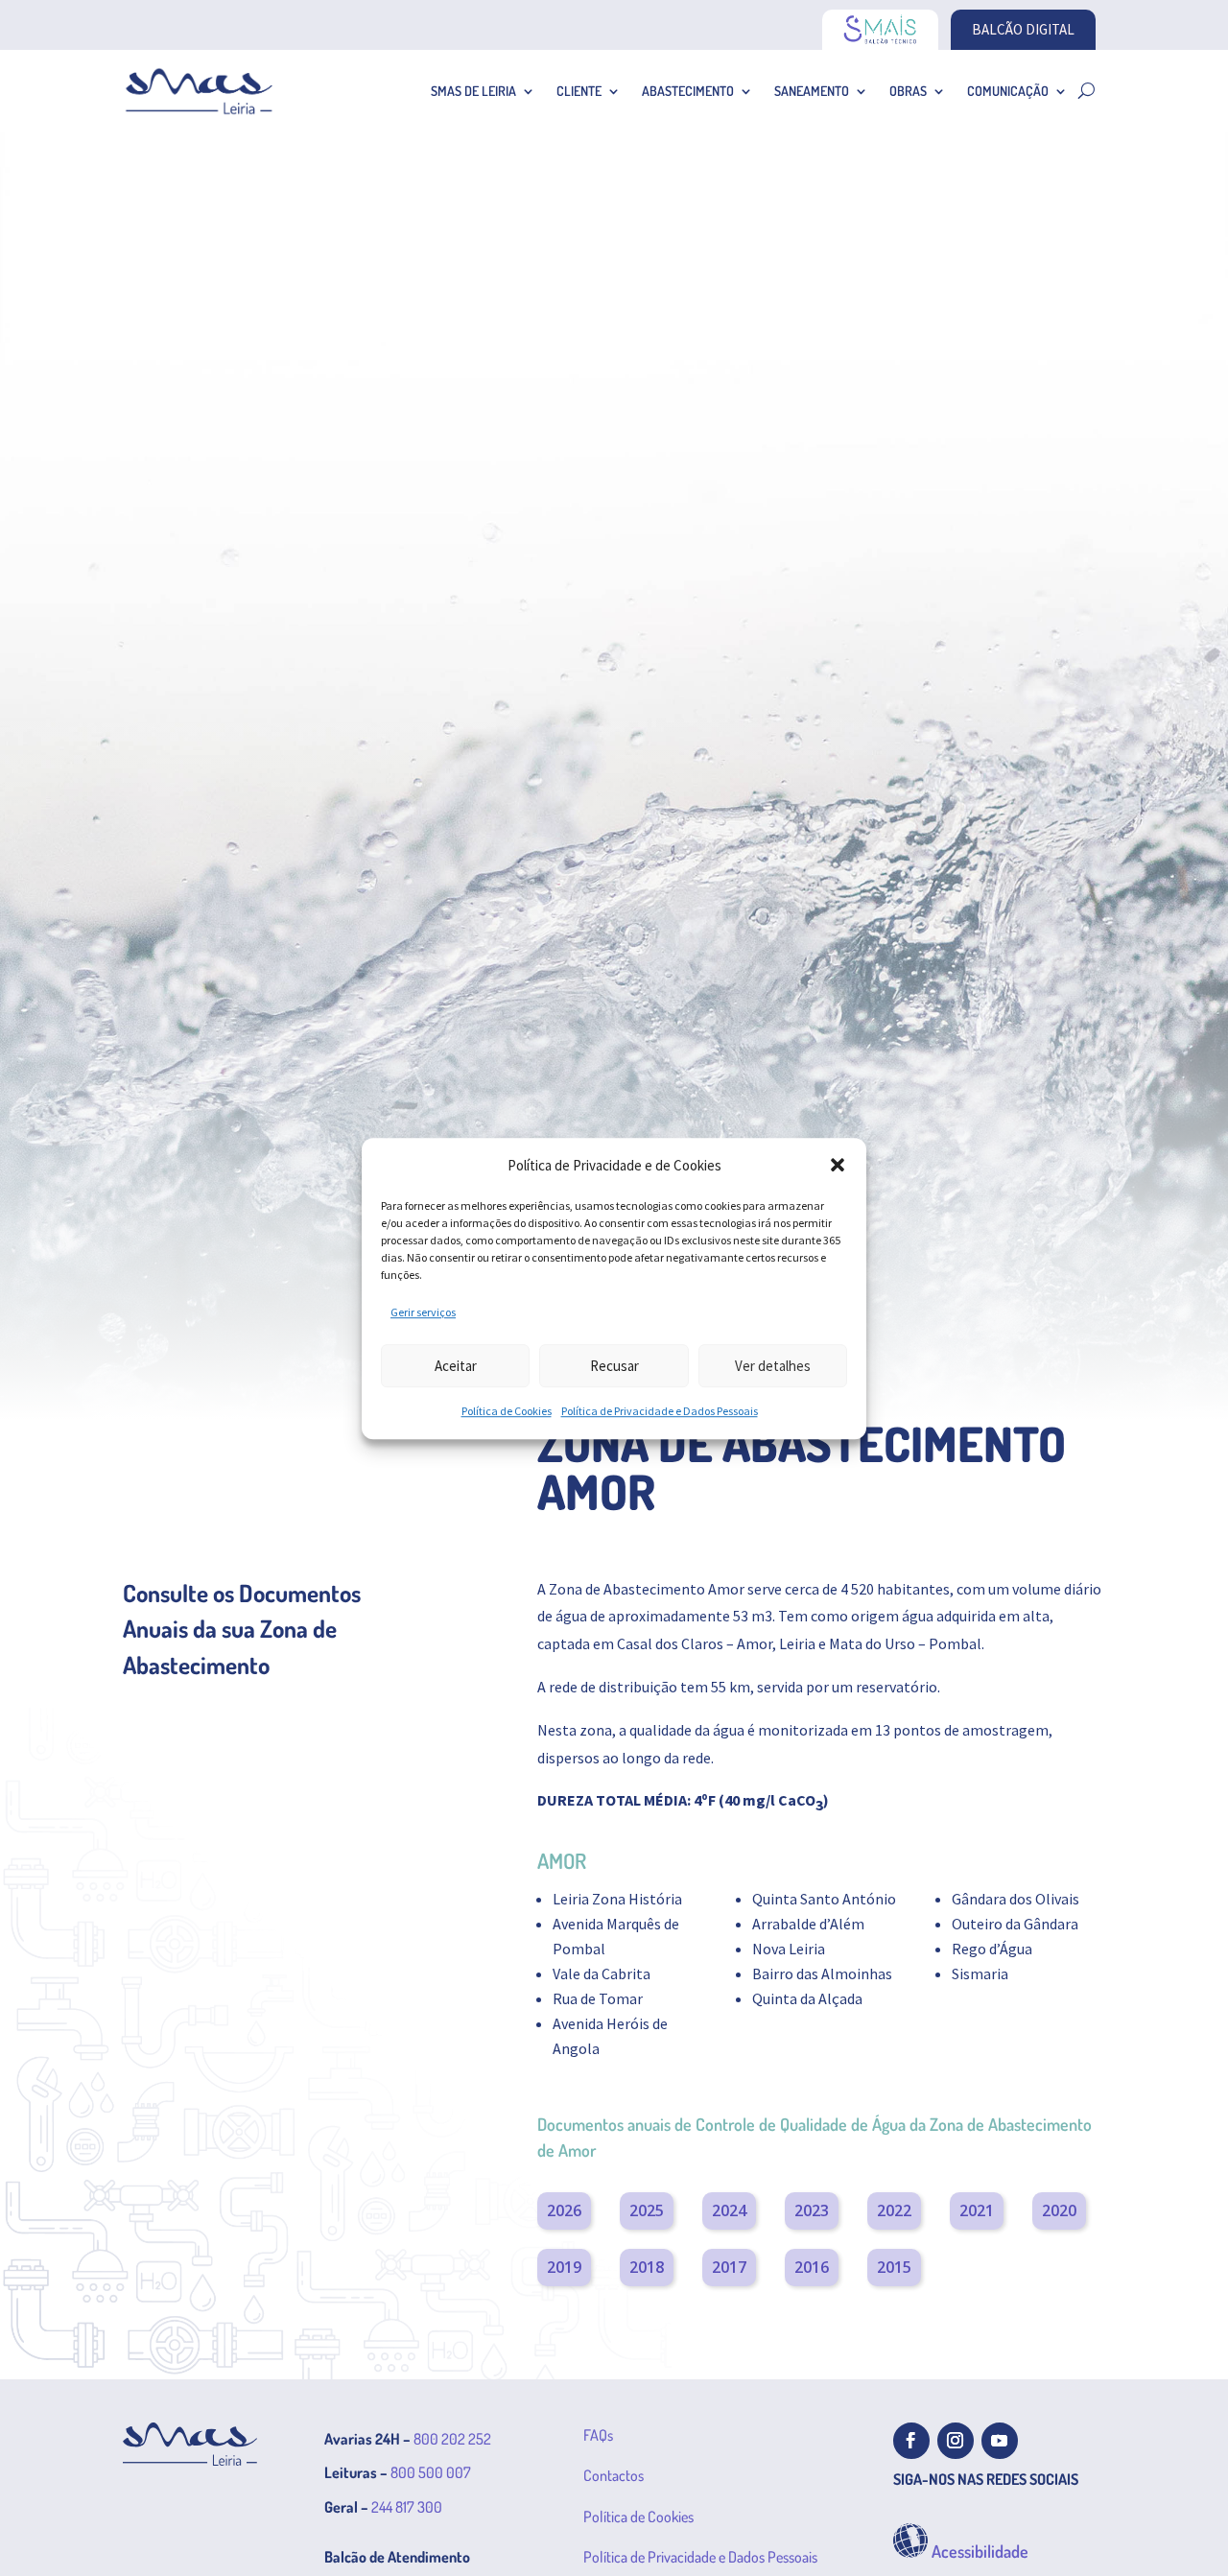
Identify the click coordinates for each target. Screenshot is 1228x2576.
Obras (908, 91)
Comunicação (1008, 91)
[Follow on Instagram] (956, 2441)
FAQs (598, 2435)
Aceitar (456, 1366)
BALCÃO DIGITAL (1023, 29)
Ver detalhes (773, 1366)
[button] (838, 1165)
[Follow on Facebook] (911, 2441)
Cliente (579, 91)
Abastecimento (688, 91)
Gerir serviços (423, 1312)
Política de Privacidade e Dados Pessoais (660, 1411)
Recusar (614, 1366)
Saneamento (812, 91)
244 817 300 (407, 2507)
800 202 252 (452, 2439)
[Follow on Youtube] (1000, 2441)
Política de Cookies (507, 1411)
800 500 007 (431, 2472)
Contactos (614, 2475)
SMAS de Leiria (473, 91)
